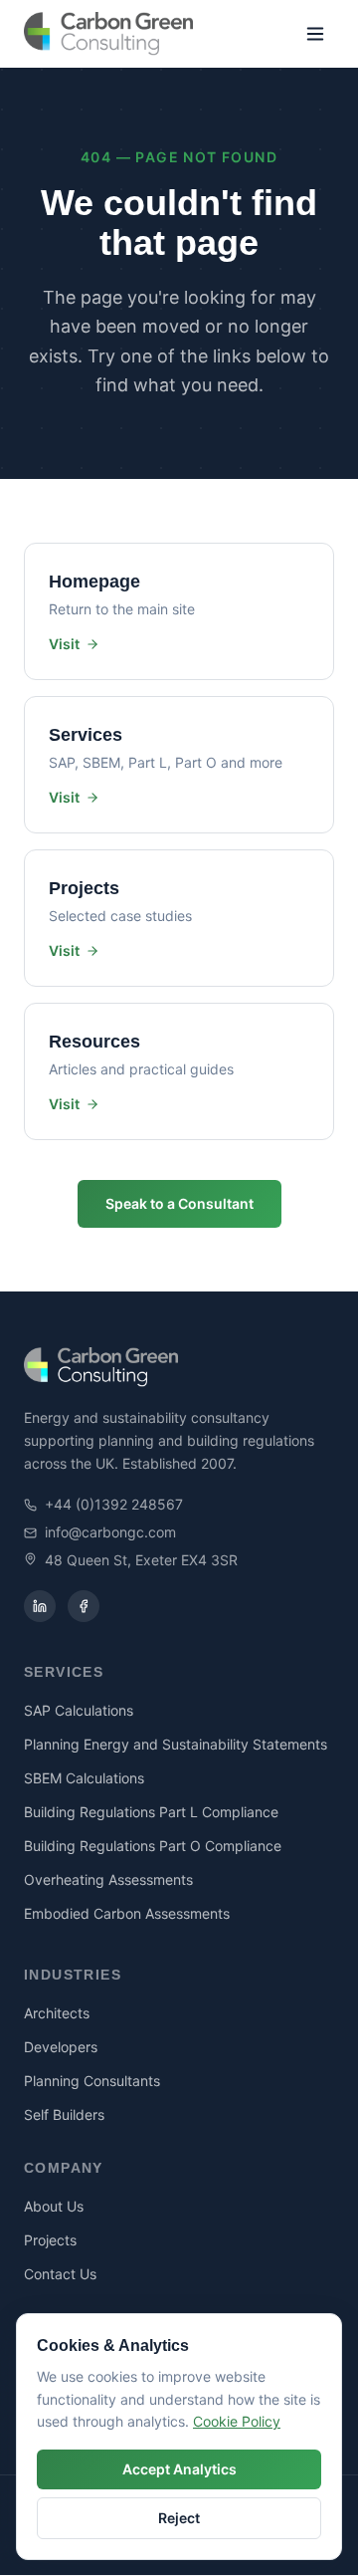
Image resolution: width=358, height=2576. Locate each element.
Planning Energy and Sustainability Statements (176, 1744)
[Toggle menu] (315, 34)
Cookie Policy (237, 2421)
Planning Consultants (92, 2081)
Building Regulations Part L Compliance (151, 1812)
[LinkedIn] (40, 1606)
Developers (61, 2047)
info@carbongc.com (110, 1532)
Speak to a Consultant (179, 1203)
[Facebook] (84, 1606)
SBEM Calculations (84, 1778)
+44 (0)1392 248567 (114, 1504)
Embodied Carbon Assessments (127, 1913)
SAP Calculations (79, 1710)
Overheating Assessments (108, 1879)
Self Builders (64, 2114)
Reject (179, 2518)
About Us (54, 2206)
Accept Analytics (179, 2469)
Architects (57, 2013)
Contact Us (60, 2274)
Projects (50, 2240)
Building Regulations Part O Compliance (153, 1846)
